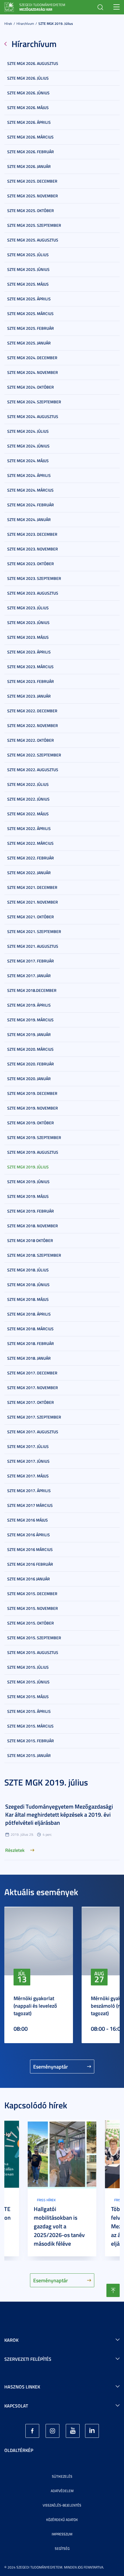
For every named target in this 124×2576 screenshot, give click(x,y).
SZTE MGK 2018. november (33, 1226)
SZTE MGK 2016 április (29, 1535)
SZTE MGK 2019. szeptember (34, 1137)
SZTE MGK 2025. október (31, 210)
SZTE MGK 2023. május (28, 637)
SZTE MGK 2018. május (28, 1299)
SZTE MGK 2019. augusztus (33, 1152)
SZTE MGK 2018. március (30, 1329)
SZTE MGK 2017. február (31, 961)
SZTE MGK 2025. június (28, 269)
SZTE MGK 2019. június (28, 1182)
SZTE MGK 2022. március (30, 843)
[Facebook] (32, 2431)
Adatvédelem (62, 2491)
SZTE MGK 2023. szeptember (34, 578)
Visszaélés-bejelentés (62, 2505)
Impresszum (62, 2534)
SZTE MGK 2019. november (33, 1108)
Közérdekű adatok (62, 2520)
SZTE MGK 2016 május (28, 1520)
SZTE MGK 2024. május (28, 461)
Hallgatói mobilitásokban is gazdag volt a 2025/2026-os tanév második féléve (59, 2226)
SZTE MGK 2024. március (30, 490)
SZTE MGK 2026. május (28, 107)
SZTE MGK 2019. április (29, 1005)
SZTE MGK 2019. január (29, 1034)
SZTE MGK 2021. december (32, 887)
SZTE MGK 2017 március (30, 1505)
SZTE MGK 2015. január (29, 1755)
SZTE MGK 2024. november (33, 372)
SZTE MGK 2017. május (28, 1476)
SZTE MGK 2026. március (30, 137)
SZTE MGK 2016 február (30, 1564)
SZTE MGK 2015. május (28, 1697)
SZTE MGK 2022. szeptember (34, 755)
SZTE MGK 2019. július (56, 24)
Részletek (15, 1850)
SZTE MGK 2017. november (33, 1388)
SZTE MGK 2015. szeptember (34, 1638)
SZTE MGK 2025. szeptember (34, 225)
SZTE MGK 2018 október (30, 1240)
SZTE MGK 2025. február (31, 328)
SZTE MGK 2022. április (29, 828)
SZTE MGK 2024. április (29, 475)
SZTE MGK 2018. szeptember (34, 1255)
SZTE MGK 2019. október (31, 1123)
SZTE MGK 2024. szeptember (34, 402)
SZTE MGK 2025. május (28, 284)
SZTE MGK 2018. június (28, 1285)
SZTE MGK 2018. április (29, 1314)
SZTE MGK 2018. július (28, 1270)
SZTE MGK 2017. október (31, 1402)
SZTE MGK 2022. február (31, 858)
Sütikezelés (62, 2476)
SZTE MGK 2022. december (32, 711)
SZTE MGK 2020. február (31, 1064)
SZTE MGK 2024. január (29, 519)
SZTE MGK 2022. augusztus (33, 770)
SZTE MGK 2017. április (29, 1491)
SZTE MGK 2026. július (28, 78)
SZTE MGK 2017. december (32, 1373)
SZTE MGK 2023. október (31, 564)
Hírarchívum (25, 24)
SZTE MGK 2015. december (32, 1594)
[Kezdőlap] (9, 6)
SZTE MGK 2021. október (31, 917)
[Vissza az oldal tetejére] (113, 2290)
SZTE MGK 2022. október (31, 740)
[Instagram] (52, 2431)
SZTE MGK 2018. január (29, 1358)
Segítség (62, 2548)
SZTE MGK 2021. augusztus (33, 946)
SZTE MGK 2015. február (31, 1741)
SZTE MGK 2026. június (28, 93)
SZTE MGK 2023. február (31, 681)
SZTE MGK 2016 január (29, 1579)
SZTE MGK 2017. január (29, 976)
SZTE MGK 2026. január (29, 166)
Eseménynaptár (51, 2067)
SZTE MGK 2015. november (33, 1608)
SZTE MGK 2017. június (28, 1461)
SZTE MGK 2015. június (28, 1682)
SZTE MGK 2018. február (31, 1343)
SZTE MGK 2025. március (30, 313)
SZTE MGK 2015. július (28, 1667)
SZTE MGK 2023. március (30, 667)
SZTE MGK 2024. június (28, 446)
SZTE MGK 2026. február (31, 152)
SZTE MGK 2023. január (29, 696)
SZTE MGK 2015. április (29, 1711)
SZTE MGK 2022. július (28, 784)
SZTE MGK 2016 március (30, 1549)
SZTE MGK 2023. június (28, 622)
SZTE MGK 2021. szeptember (34, 931)
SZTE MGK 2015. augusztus (33, 1652)
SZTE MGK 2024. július (28, 431)
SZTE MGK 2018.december (32, 990)
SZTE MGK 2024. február (31, 505)
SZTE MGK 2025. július (28, 255)
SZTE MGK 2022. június (28, 799)
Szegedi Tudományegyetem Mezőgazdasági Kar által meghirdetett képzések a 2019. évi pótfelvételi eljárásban (59, 1814)
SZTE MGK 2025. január (29, 343)
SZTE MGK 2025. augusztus (33, 240)
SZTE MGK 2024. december (32, 358)
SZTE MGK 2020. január (29, 1079)
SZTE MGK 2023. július (28, 608)
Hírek (8, 24)
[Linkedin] (92, 2431)
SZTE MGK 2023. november (33, 549)
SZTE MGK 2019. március (30, 1020)
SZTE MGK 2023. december (32, 534)
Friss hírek (46, 2200)
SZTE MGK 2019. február (31, 1211)
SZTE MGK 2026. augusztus (33, 63)
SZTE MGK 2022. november (33, 725)
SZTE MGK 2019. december (32, 1093)
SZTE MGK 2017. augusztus (33, 1432)
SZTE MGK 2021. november (33, 902)
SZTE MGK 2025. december (32, 181)
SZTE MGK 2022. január (29, 873)
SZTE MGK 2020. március (30, 1049)
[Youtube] (73, 2431)
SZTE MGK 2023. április (29, 652)
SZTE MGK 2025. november (33, 196)
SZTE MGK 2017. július (28, 1446)
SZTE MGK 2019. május (28, 1196)
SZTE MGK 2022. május (28, 814)
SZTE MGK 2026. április (29, 122)
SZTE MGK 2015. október (31, 1623)
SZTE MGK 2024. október (31, 387)
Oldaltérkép (19, 2450)
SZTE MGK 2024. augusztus (33, 416)
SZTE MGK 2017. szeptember (34, 1417)
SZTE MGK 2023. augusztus (33, 593)
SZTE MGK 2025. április (29, 299)
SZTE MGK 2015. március (30, 1726)
